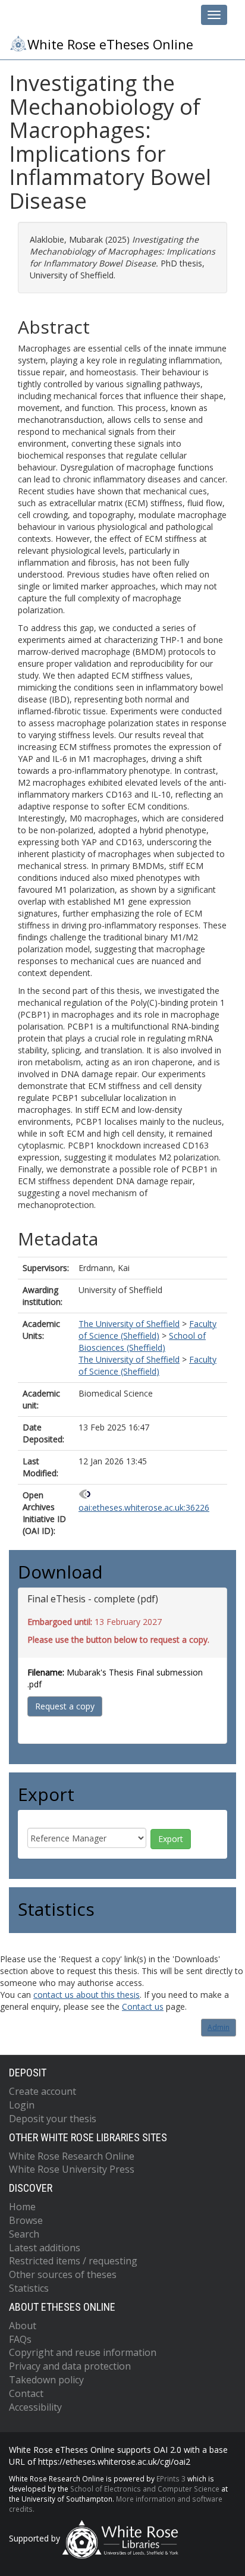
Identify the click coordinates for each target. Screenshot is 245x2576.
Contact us (143, 2006)
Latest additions (45, 2248)
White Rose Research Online (72, 2156)
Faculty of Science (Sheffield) (147, 1330)
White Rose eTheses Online (110, 44)
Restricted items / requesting (73, 2261)
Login (22, 2105)
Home (22, 2207)
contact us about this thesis (87, 1995)
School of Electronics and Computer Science (145, 2489)
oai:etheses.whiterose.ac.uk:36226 (144, 1507)
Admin (219, 2027)
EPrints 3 (171, 2478)
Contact (26, 2393)
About (23, 2326)
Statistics (29, 2288)
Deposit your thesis (53, 2119)
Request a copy (65, 1706)
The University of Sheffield (129, 1324)
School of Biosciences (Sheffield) (142, 1342)
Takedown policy (46, 2380)
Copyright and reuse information (83, 2352)
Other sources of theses (63, 2274)
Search (24, 2234)
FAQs (20, 2339)
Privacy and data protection (70, 2366)
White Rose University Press (72, 2169)
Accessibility (35, 2407)
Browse (26, 2220)
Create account (43, 2091)
